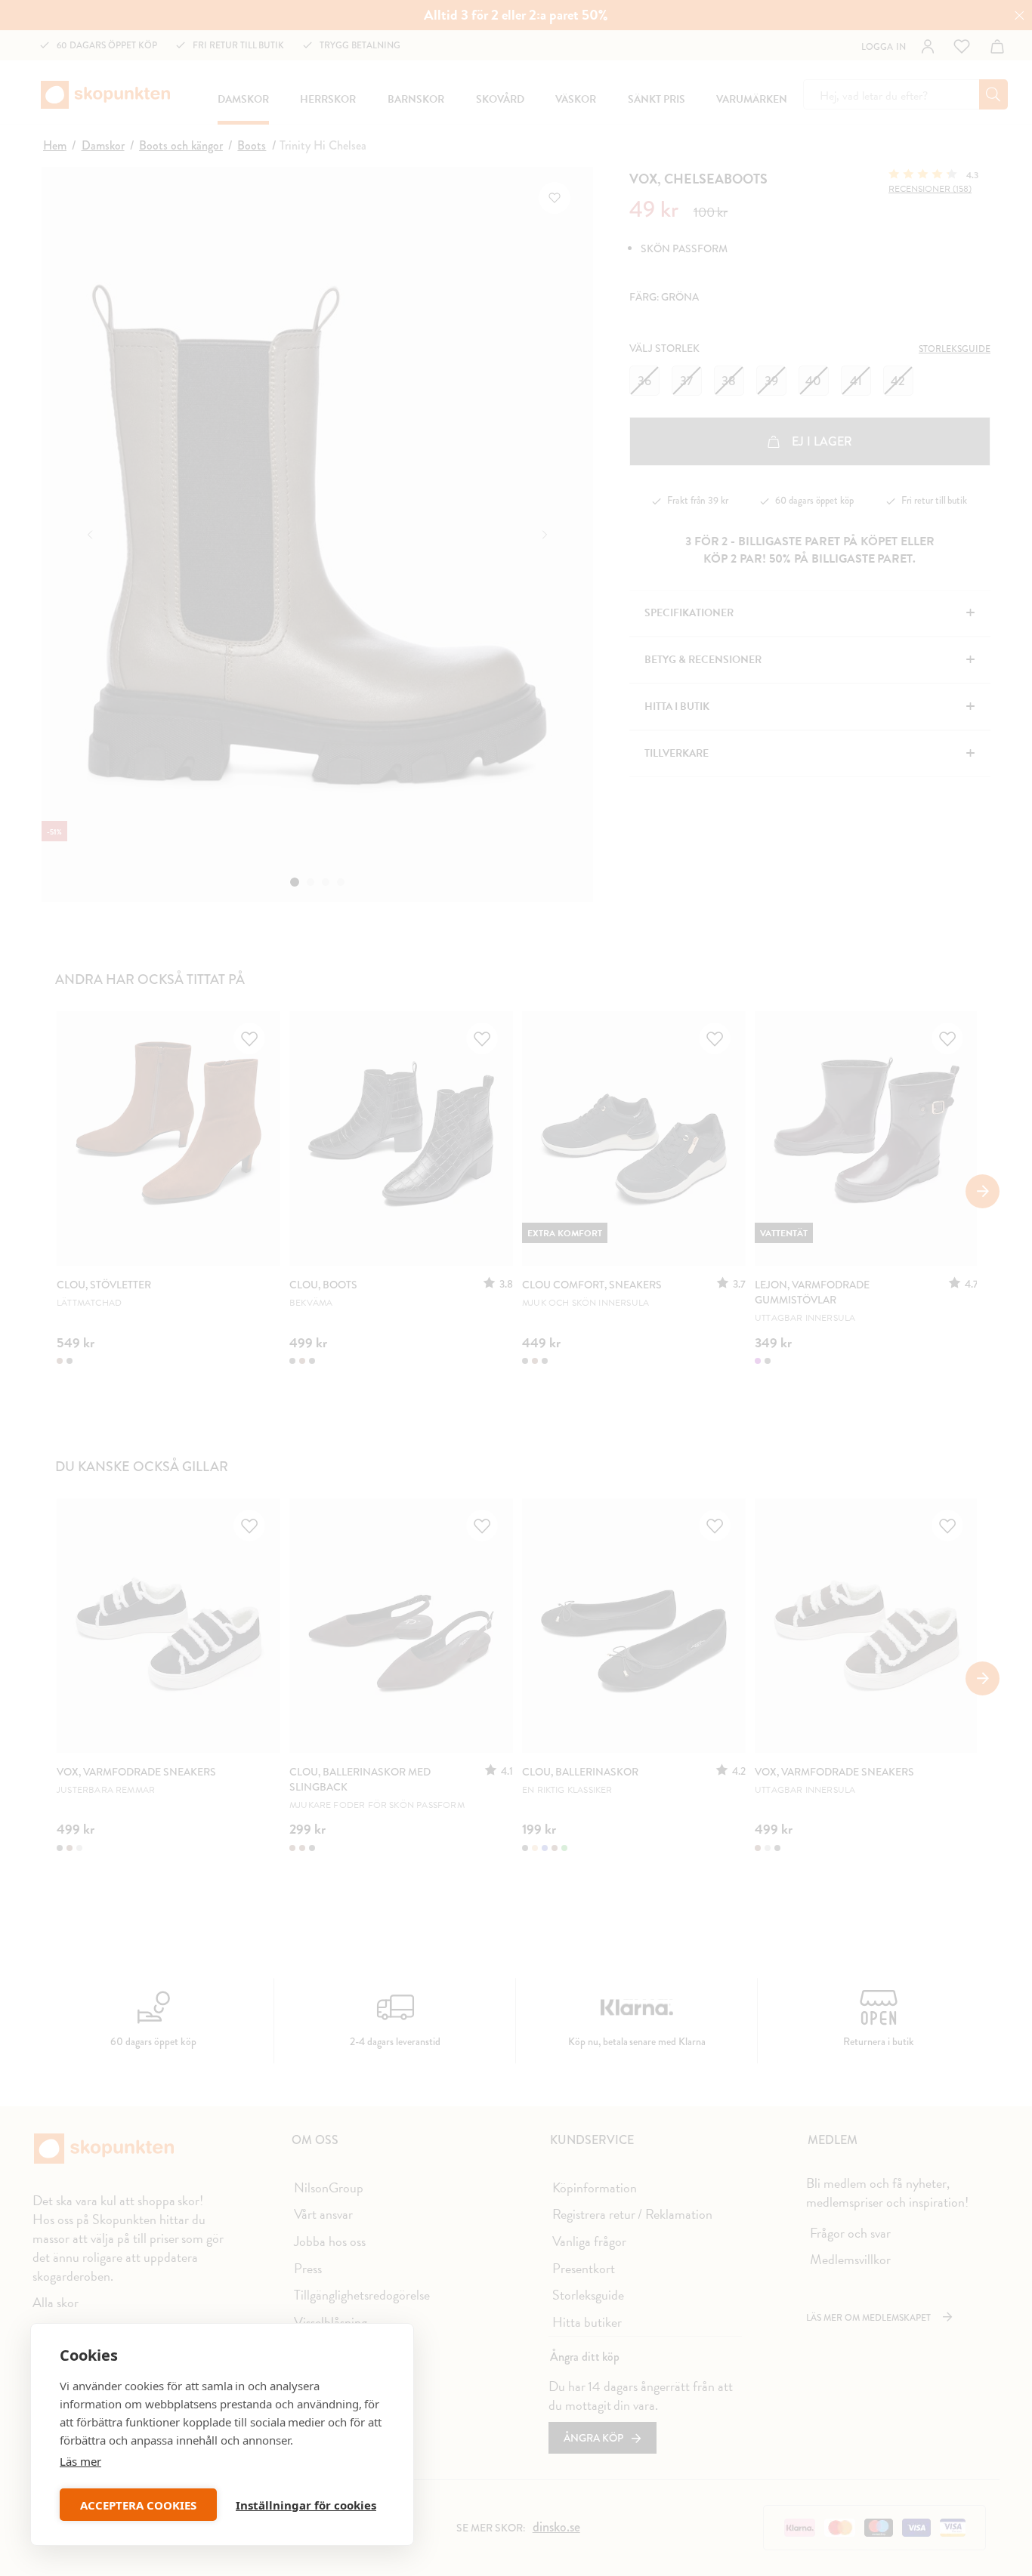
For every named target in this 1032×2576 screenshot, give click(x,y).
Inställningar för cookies (306, 2505)
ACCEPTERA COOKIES (138, 2505)
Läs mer (80, 2461)
